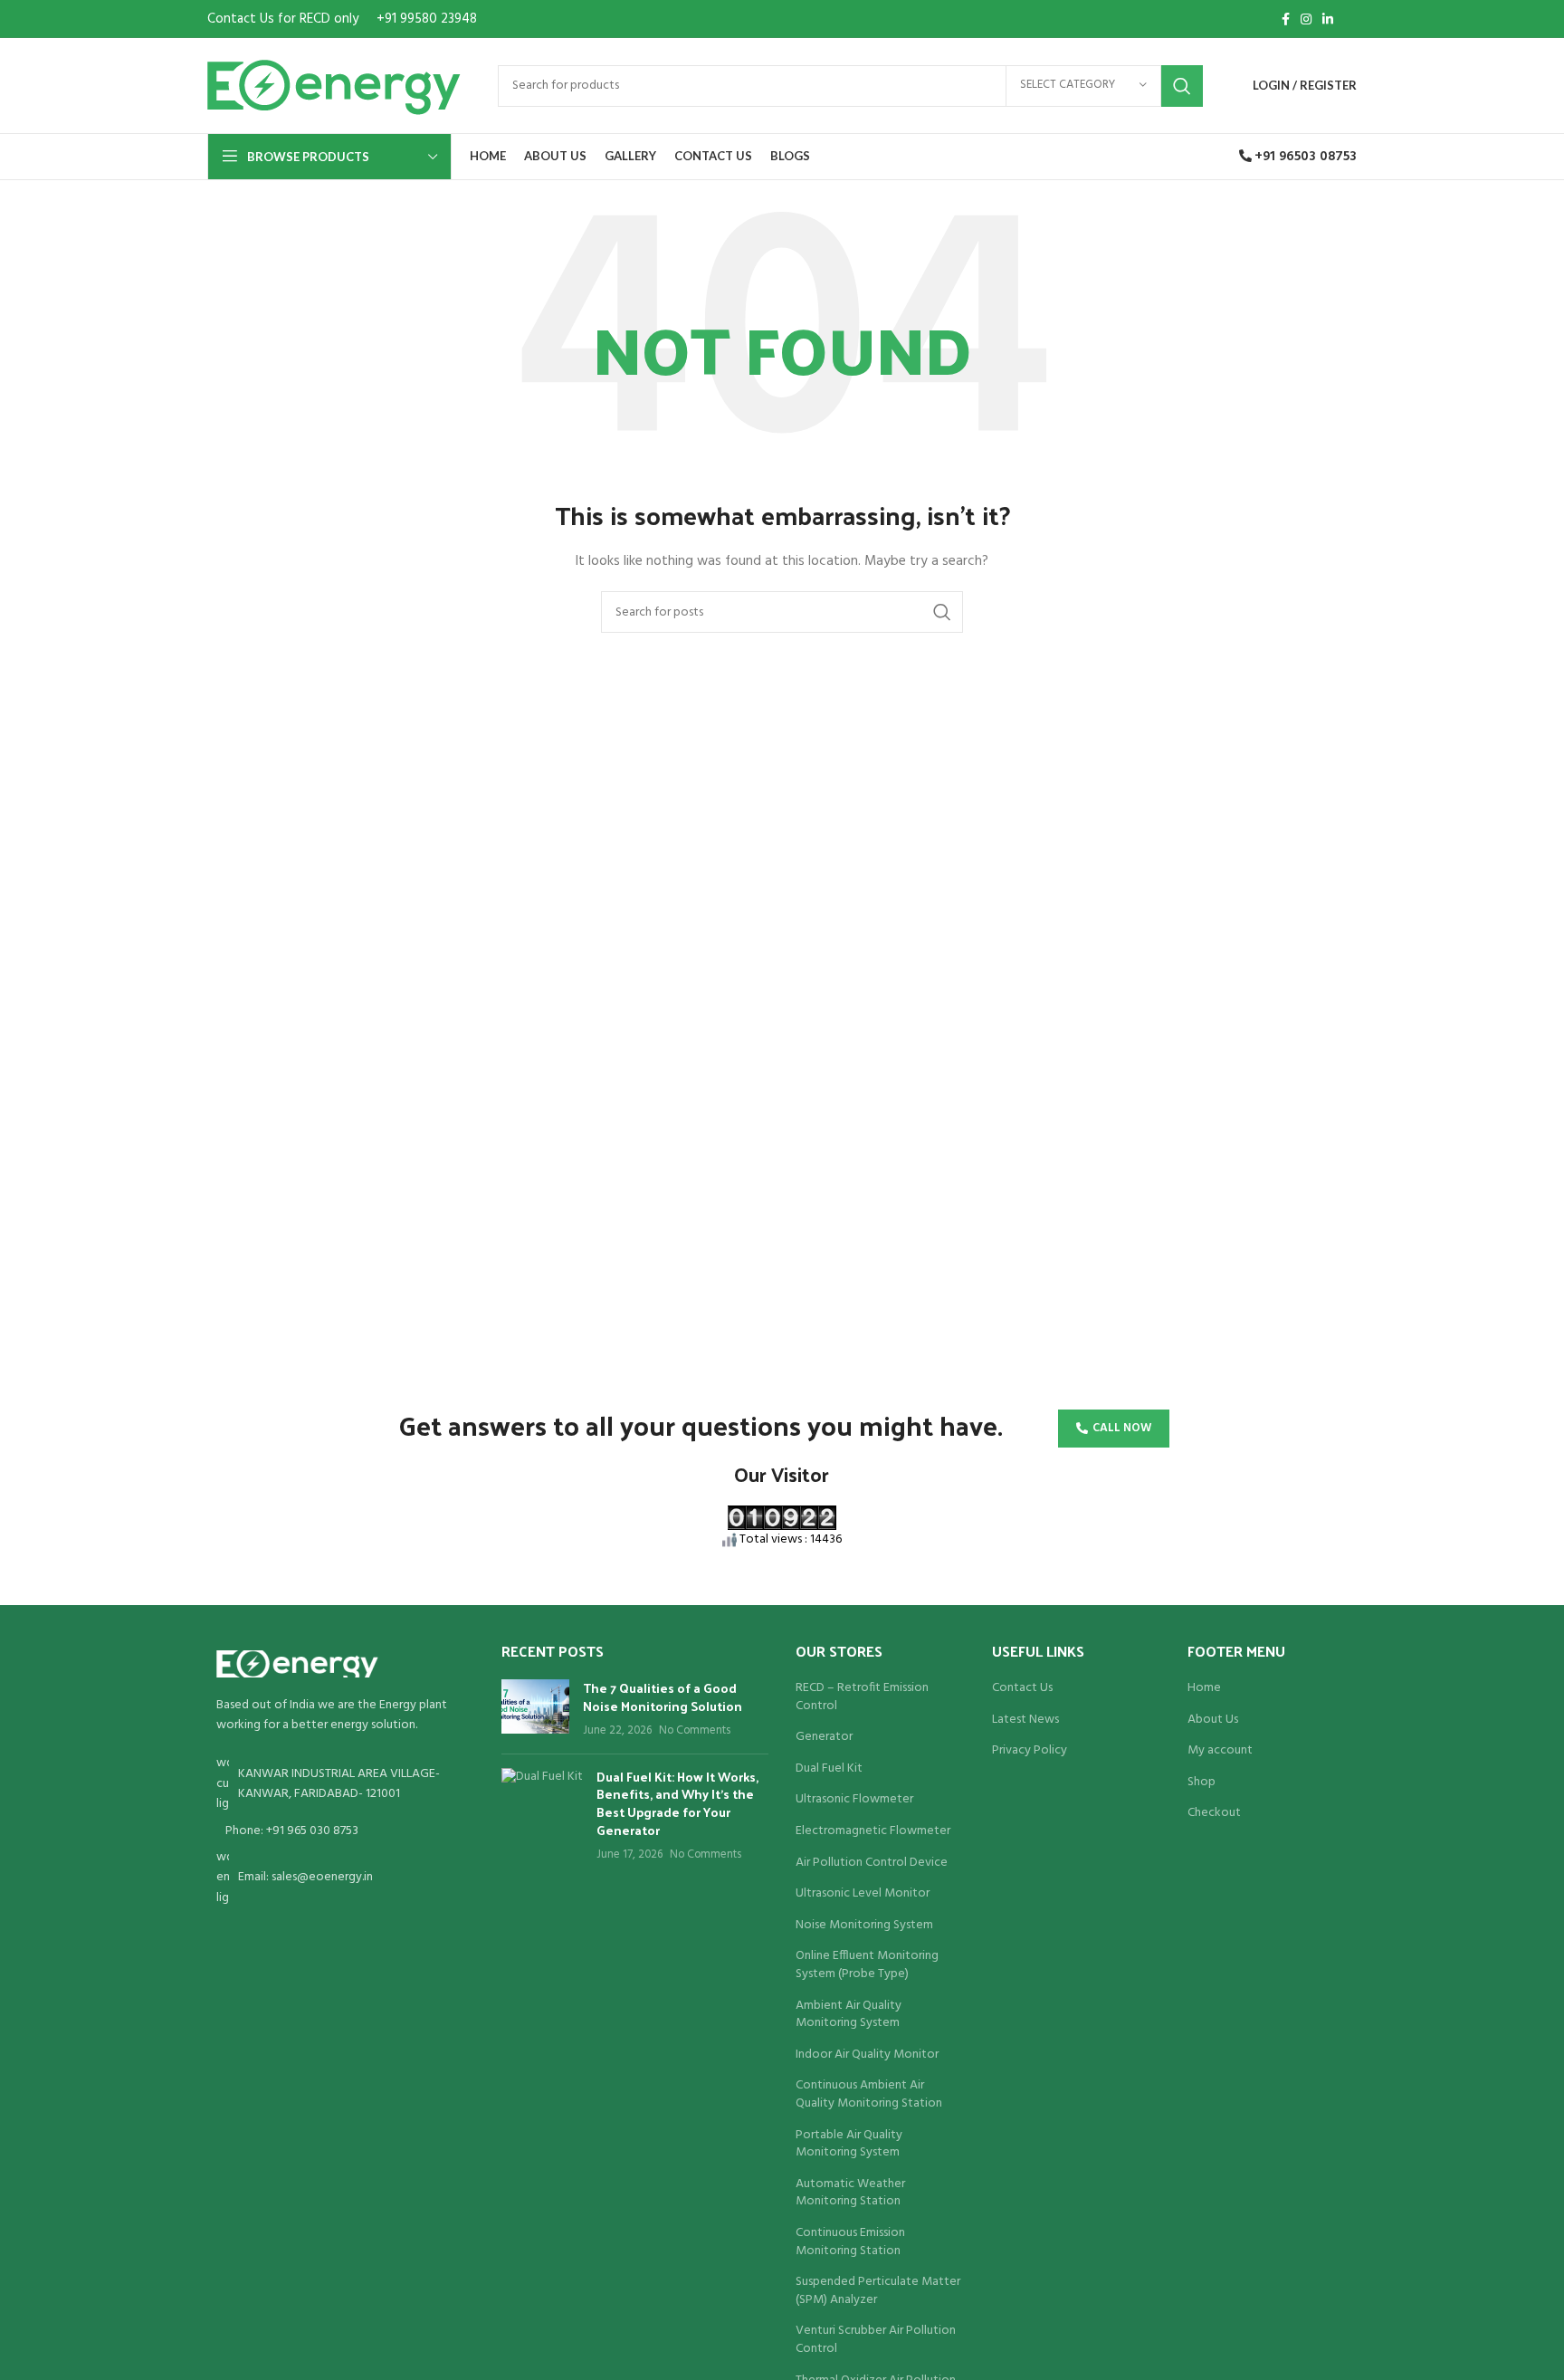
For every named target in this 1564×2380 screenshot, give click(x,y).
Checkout (1214, 1813)
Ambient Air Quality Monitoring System (849, 2015)
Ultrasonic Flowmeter (854, 1800)
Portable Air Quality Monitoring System (849, 2144)
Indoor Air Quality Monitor (867, 2055)
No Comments (695, 1731)
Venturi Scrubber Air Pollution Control (876, 2340)
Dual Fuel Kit (829, 1769)
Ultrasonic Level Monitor (863, 1894)
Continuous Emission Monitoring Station (850, 2242)
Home (1204, 1688)
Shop (1202, 1783)
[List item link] (341, 1831)
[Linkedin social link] (1328, 19)
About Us (1213, 1720)
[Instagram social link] (1306, 19)
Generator (824, 1737)
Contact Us (1022, 1688)
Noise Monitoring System (864, 1926)
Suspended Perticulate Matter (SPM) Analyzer (878, 2291)
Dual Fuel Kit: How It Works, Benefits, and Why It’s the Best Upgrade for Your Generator (677, 1803)
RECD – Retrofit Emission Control (862, 1697)
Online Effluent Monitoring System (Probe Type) (867, 1965)
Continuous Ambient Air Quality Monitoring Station (869, 2094)
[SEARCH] (1182, 86)
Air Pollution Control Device (872, 1863)
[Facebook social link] (1286, 19)
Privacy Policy (1030, 1751)
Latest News (1025, 1720)
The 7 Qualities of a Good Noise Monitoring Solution (663, 1697)
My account (1220, 1751)
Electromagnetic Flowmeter (873, 1831)
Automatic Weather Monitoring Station (850, 2193)
